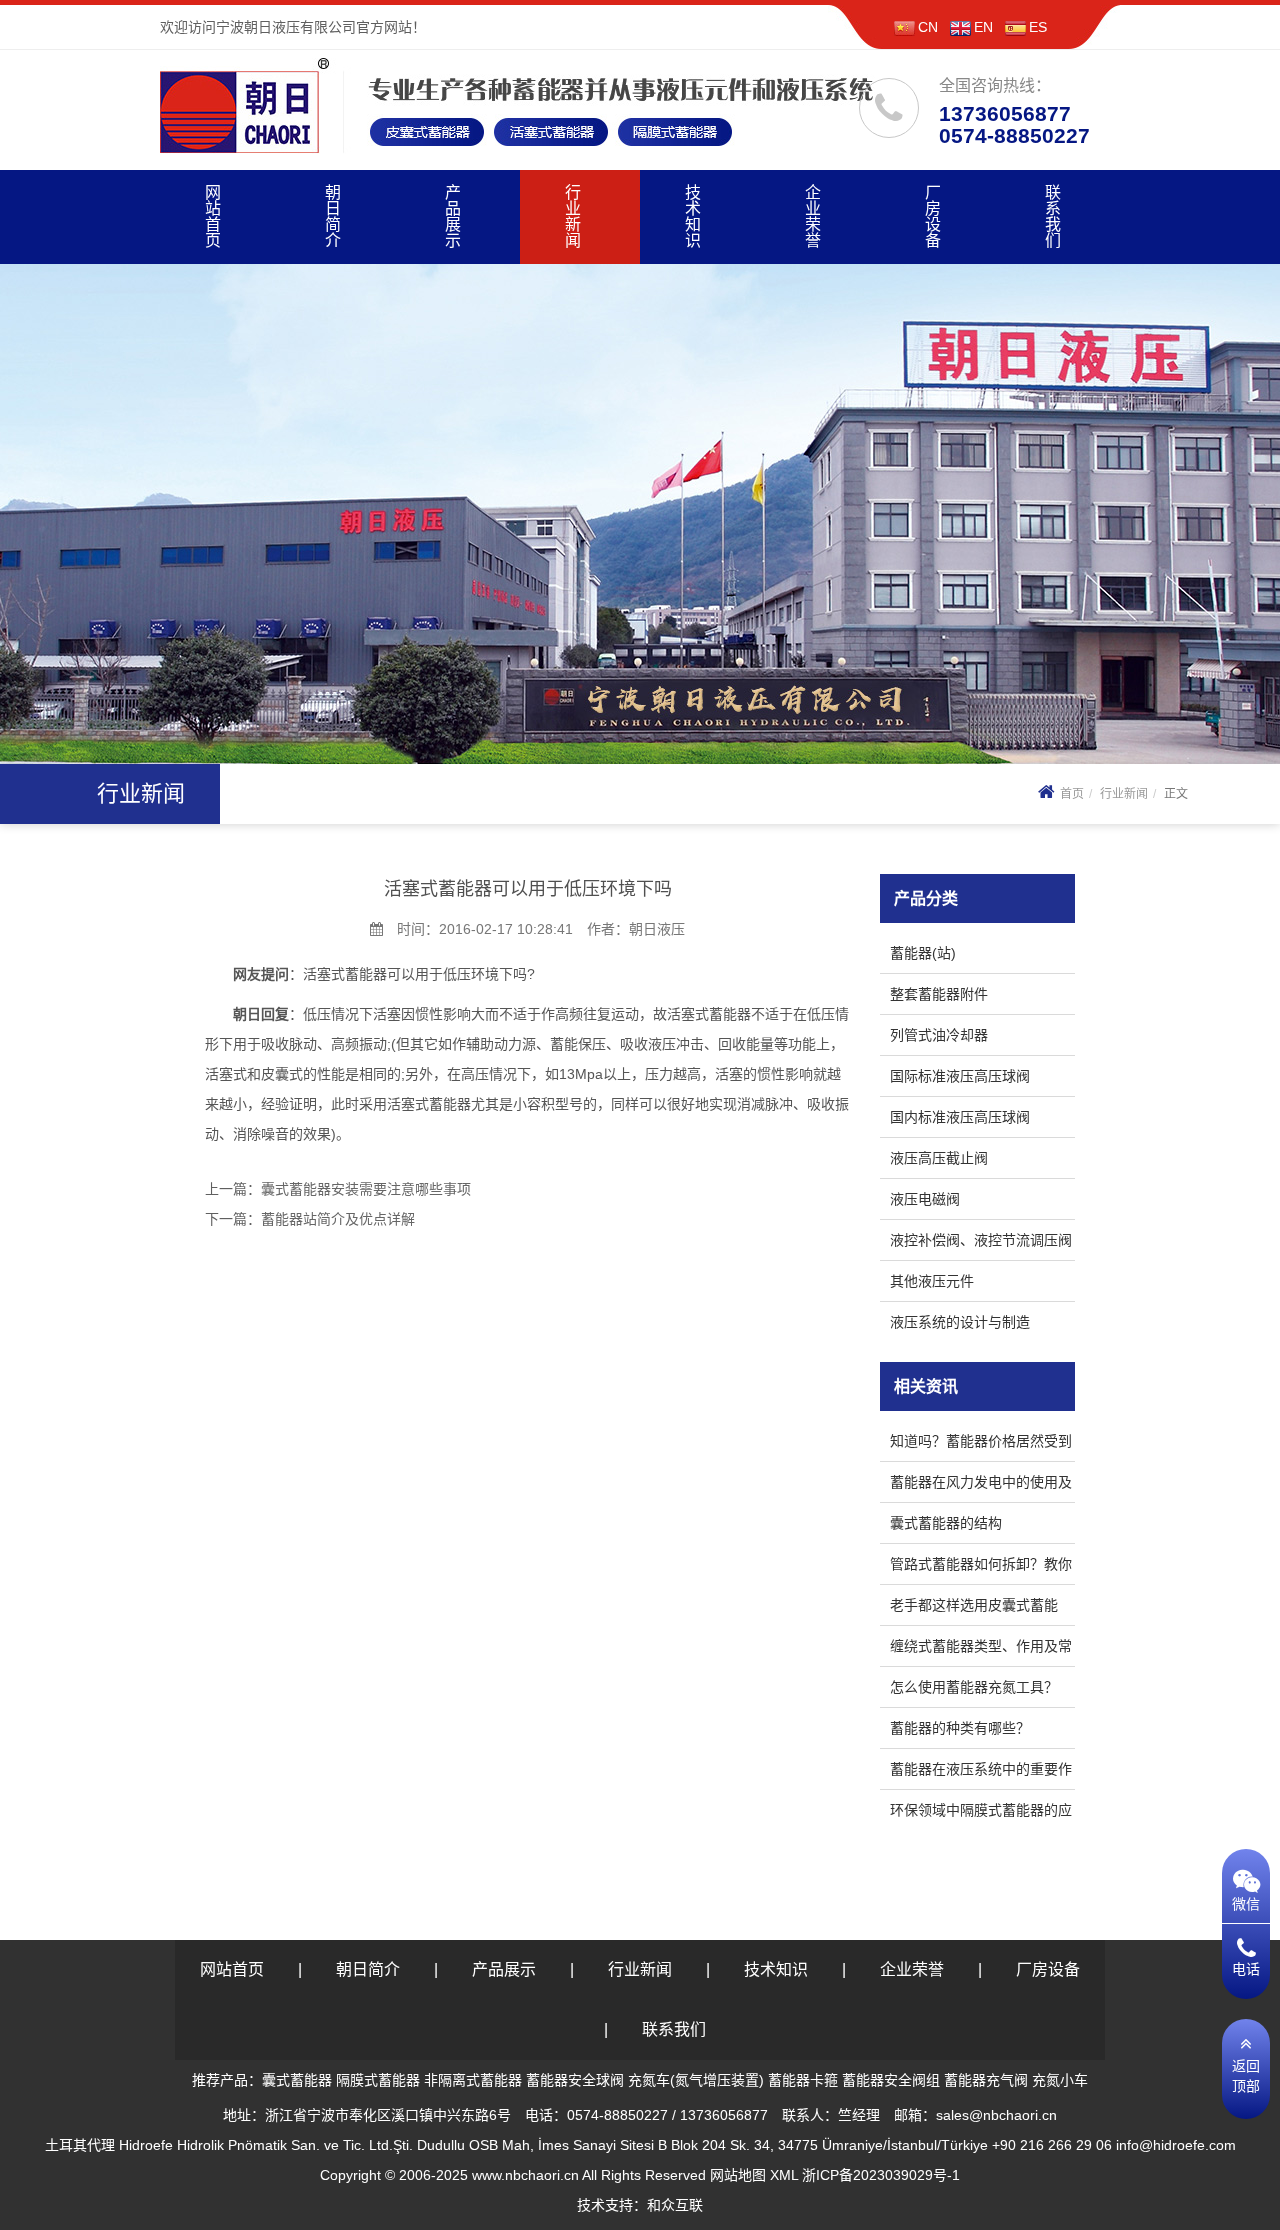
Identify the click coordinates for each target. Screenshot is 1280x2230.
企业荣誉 (813, 216)
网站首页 (213, 216)
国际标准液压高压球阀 (960, 1076)
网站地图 (738, 2175)
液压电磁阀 (925, 1199)
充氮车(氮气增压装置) (696, 2080)
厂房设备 (933, 216)
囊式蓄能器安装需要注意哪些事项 (366, 1189)
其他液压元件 (932, 1281)
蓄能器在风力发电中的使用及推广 (981, 1485)
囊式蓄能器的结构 (946, 1523)
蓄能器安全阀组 (891, 2080)
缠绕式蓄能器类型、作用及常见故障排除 (981, 1649)
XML (784, 2175)
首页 (1072, 794)
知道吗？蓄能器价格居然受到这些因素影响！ (981, 1444)
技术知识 (693, 216)
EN (983, 27)
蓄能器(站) (923, 953)
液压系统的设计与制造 (960, 1322)
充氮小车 (1060, 2080)
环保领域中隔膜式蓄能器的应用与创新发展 (981, 1813)
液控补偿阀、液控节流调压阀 (981, 1240)
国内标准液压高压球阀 (960, 1117)
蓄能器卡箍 (803, 2080)
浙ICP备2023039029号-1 (881, 2175)
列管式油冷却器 (939, 1035)
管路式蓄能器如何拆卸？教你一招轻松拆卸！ (981, 1567)
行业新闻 (573, 216)
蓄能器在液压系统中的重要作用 (981, 1772)
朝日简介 (333, 216)
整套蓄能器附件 (939, 994)
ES (1038, 27)
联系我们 (1053, 216)
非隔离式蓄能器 (473, 2080)
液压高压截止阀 (939, 1158)
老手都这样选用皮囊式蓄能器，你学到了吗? (974, 1608)
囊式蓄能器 (297, 2080)
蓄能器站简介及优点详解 (338, 1219)
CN (928, 27)
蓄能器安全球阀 (575, 2080)
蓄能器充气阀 (986, 2080)
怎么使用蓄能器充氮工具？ (974, 1687)
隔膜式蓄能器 (378, 2080)
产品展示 (453, 216)
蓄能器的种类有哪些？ (960, 1728)
